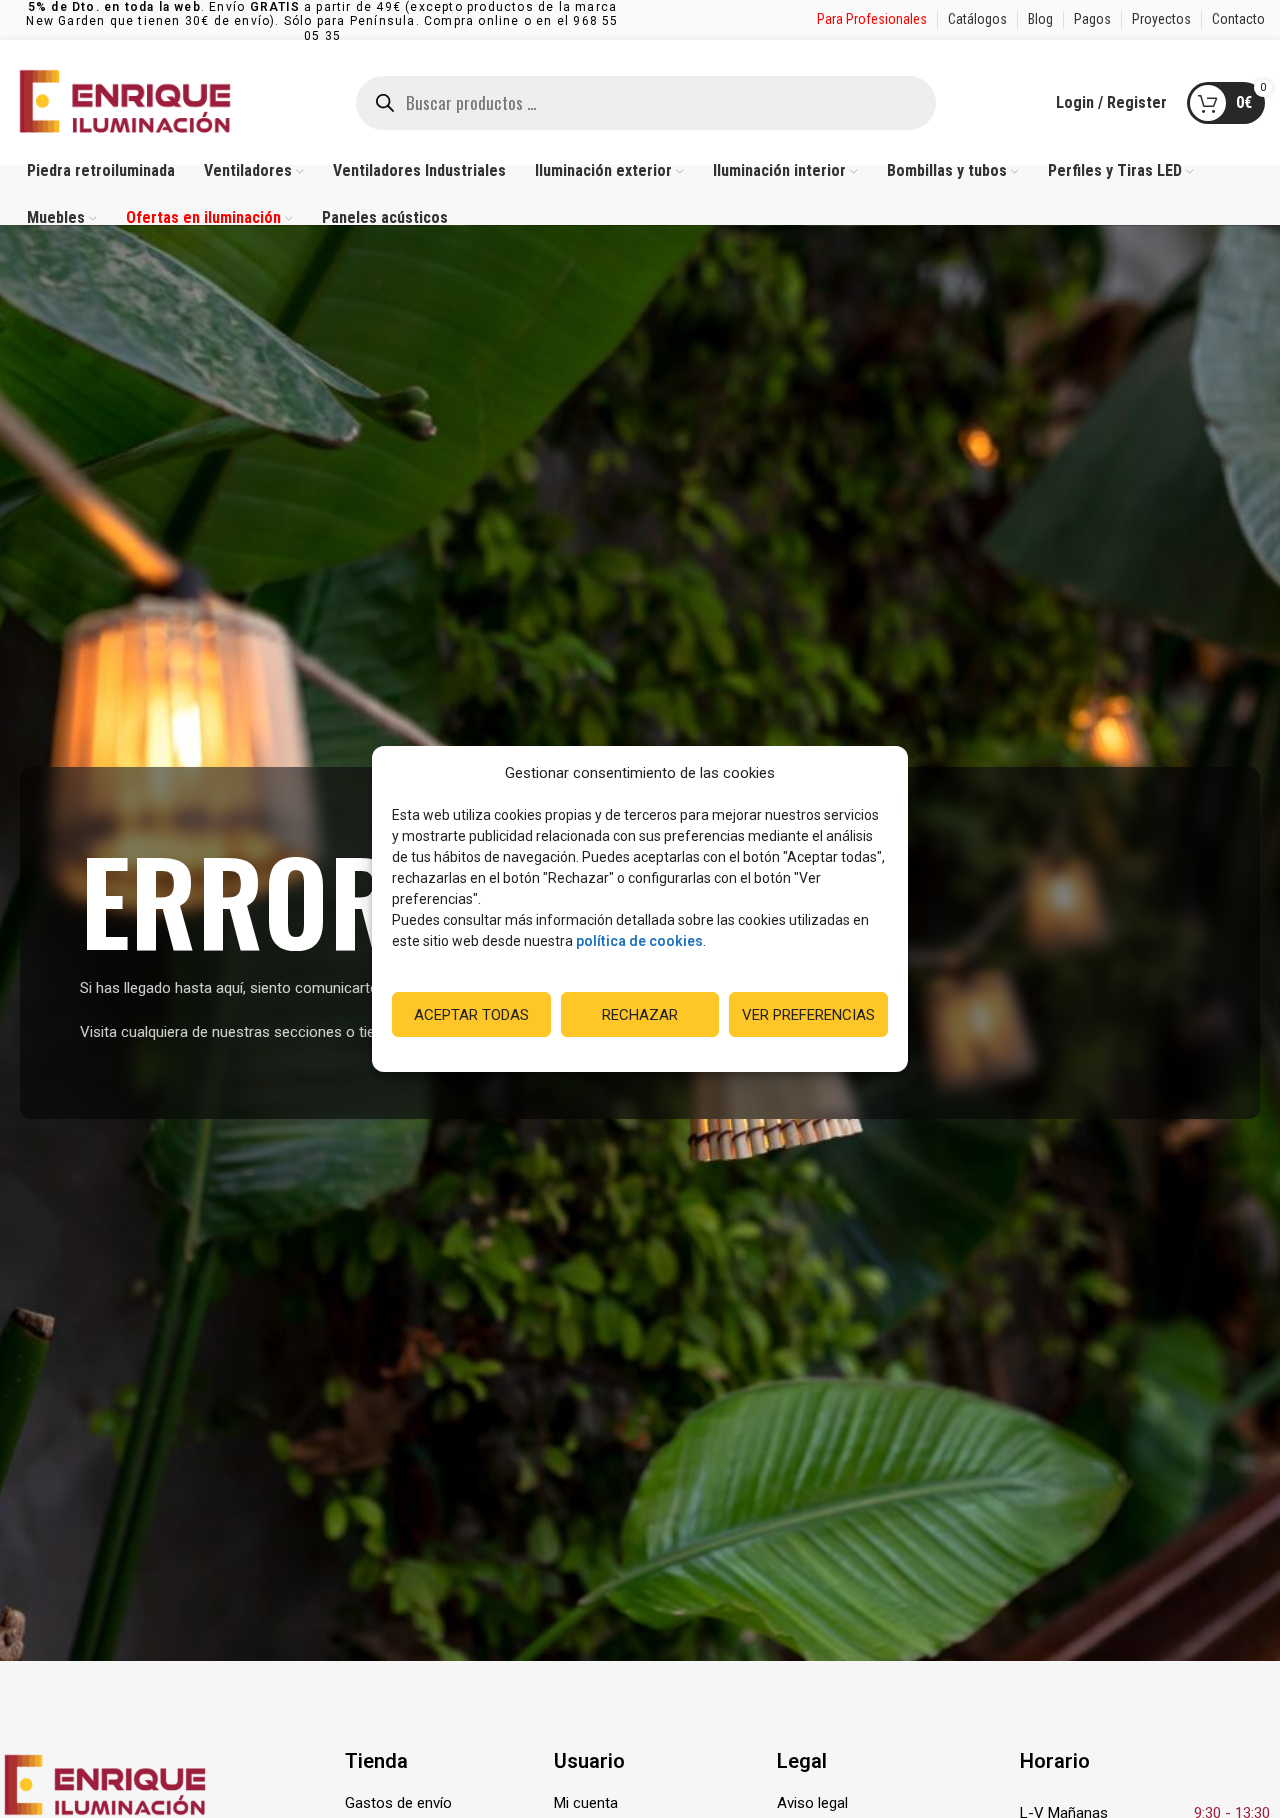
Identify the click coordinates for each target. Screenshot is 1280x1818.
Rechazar (640, 1015)
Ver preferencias (808, 1015)
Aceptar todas (471, 1015)
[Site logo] (125, 101)
